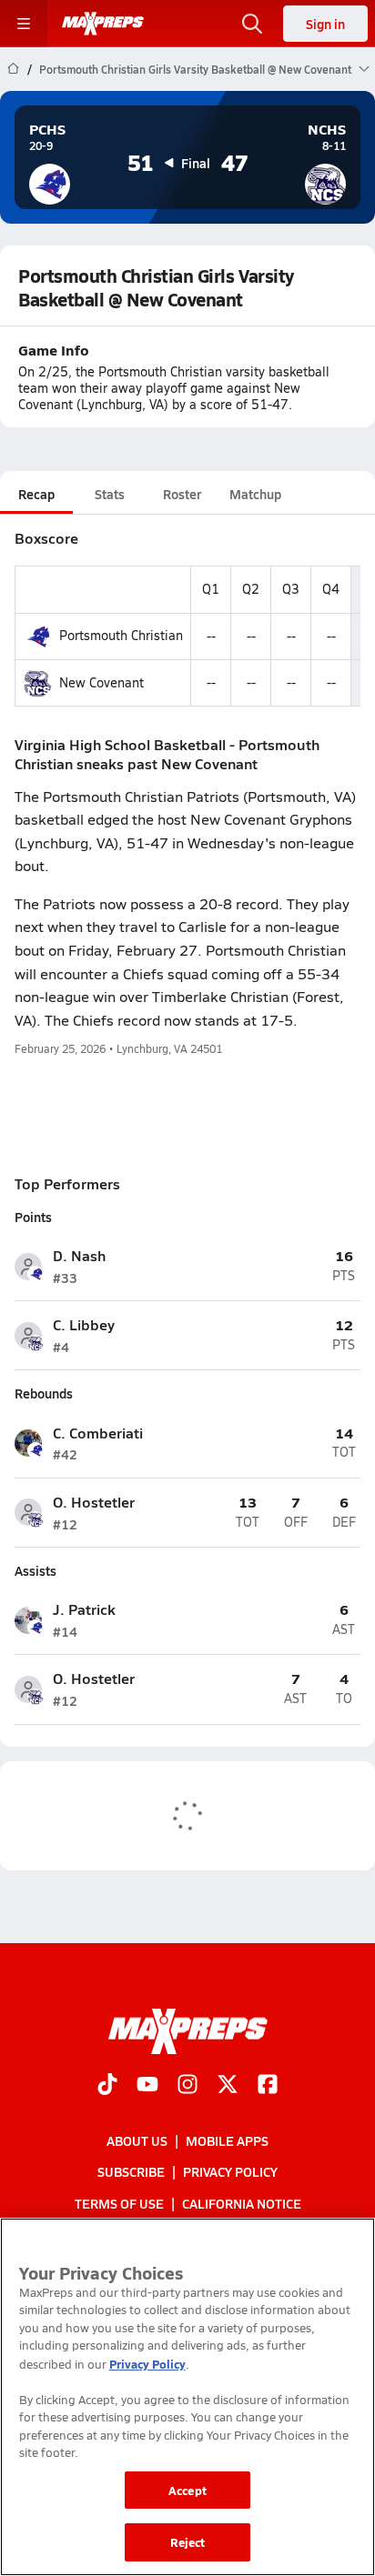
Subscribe (131, 2171)
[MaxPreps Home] (103, 24)
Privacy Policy (230, 2171)
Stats (110, 494)
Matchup (255, 494)
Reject (188, 2542)
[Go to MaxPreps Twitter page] (228, 2086)
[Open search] (252, 24)
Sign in (325, 24)
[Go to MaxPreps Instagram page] (187, 2086)
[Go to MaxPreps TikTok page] (107, 2086)
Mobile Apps (227, 2140)
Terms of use (119, 2202)
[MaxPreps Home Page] (13, 69)
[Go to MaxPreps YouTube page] (147, 2086)
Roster (182, 494)
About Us (137, 2140)
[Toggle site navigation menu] (24, 24)
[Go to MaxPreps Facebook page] (268, 2086)
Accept (187, 2490)
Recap (36, 494)
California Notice (242, 2202)
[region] (187, 2397)
